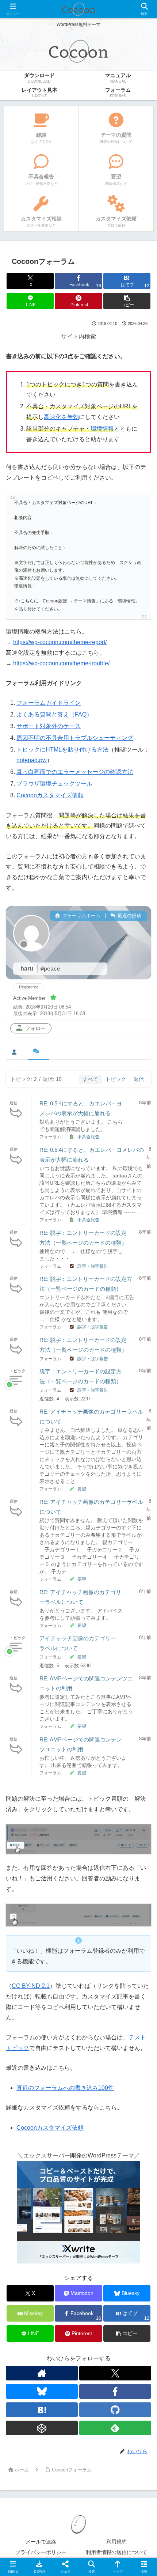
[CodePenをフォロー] (42, 2428)
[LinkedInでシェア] (96, 2132)
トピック (116, 1079)
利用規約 (116, 2542)
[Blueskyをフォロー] (42, 2391)
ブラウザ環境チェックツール (54, 784)
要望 (82, 1489)
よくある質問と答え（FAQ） (54, 714)
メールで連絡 (41, 2542)
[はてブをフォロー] (42, 2410)
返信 (139, 1079)
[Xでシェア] (26, 2092)
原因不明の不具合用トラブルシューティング (75, 738)
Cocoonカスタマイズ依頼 (50, 795)
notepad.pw (32, 760)
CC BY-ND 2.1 (31, 1986)
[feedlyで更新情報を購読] (115, 2428)
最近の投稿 (129, 916)
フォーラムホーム (81, 916)
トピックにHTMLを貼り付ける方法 (62, 750)
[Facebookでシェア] (26, 2112)
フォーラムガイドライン (49, 703)
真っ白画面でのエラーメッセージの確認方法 (75, 772)
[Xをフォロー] (115, 2373)
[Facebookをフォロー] (115, 2391)
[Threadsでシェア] (61, 2112)
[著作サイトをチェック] (42, 2373)
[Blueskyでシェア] (96, 2092)
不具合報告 (88, 1137)
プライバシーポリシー (41, 2552)
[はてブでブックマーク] (131, 2112)
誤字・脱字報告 (93, 1266)
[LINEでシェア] (26, 2132)
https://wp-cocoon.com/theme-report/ (60, 642)
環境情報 (102, 429)
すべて (90, 1079)
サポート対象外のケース (49, 726)
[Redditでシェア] (96, 2112)
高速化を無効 (61, 417)
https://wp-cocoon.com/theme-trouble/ (61, 663)
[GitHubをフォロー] (115, 2410)
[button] (127, 301)
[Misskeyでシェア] (131, 2092)
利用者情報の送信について (116, 2552)
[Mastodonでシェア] (61, 2092)
